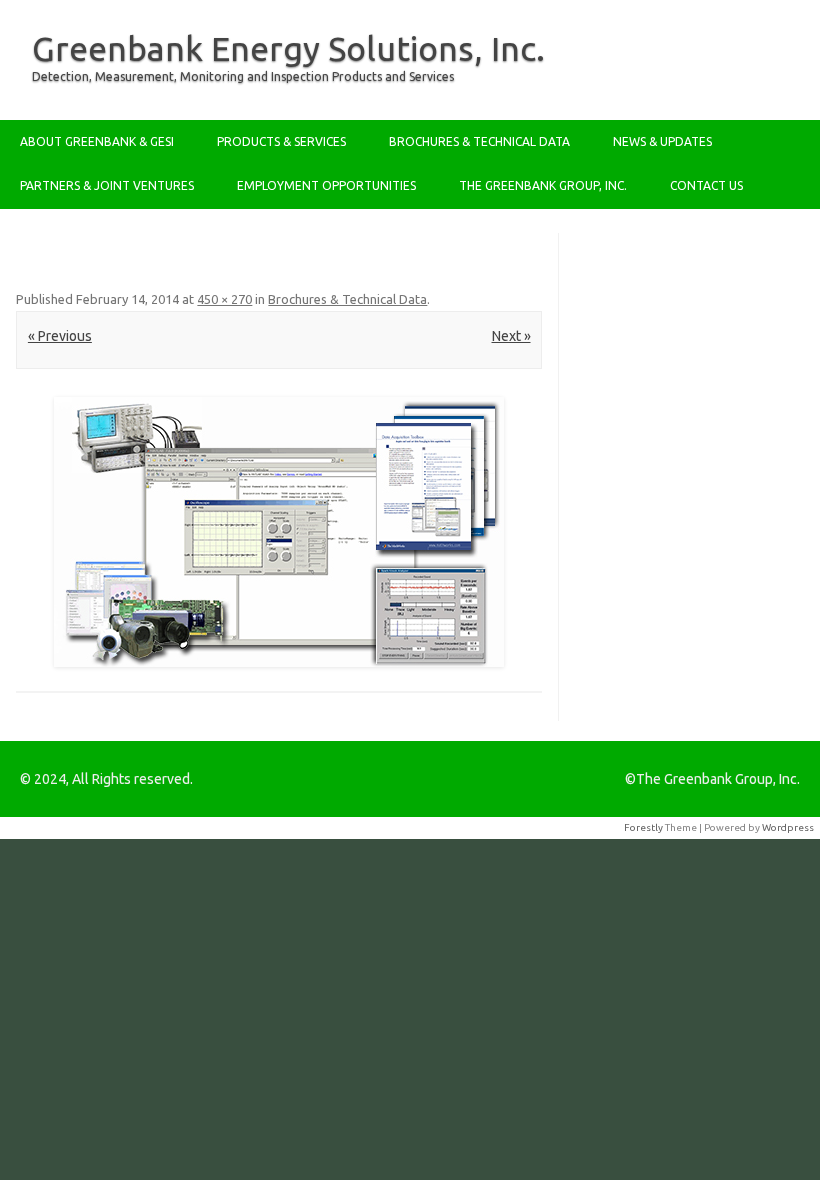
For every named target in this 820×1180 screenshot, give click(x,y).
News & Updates (662, 141)
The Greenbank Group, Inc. (543, 185)
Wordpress (788, 827)
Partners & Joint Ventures (107, 185)
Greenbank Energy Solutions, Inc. (288, 48)
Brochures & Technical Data (479, 141)
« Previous (60, 336)
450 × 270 (224, 299)
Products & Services (281, 141)
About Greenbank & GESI (97, 141)
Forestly (643, 827)
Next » (511, 336)
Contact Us (706, 185)
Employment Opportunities (326, 185)
